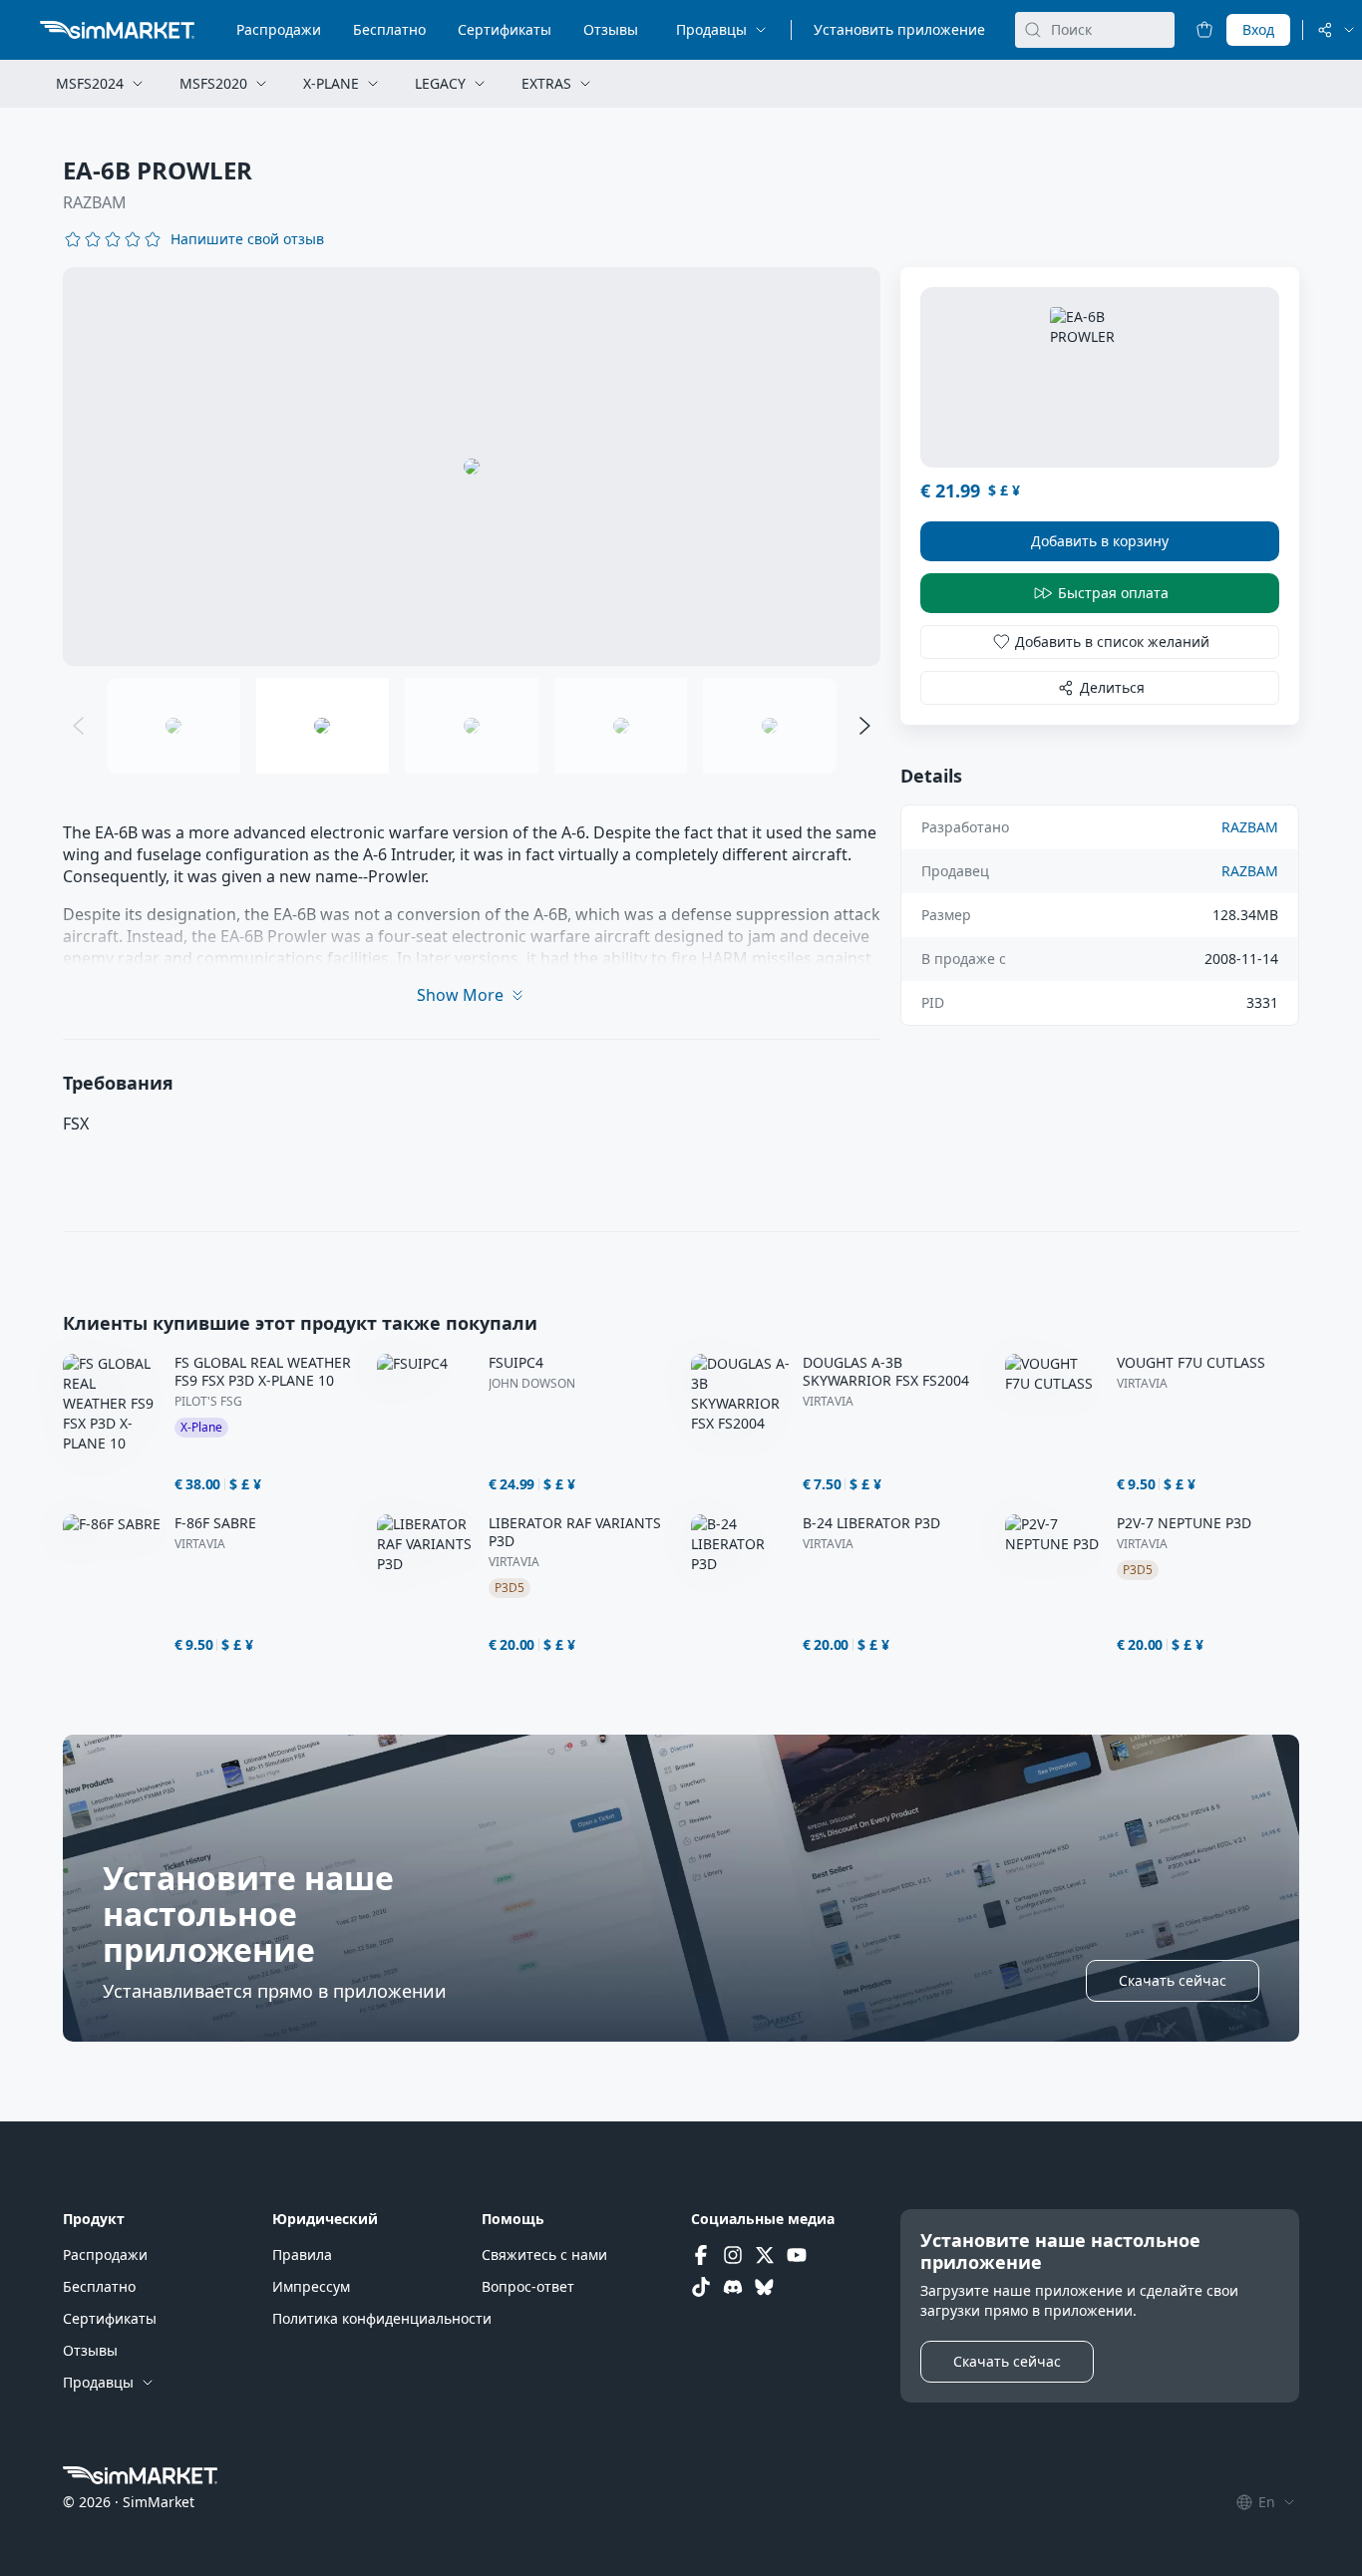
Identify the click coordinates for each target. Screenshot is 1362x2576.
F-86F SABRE (215, 1523)
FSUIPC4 (516, 1363)
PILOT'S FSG (208, 1402)
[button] (247, 239)
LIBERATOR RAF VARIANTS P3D (575, 1532)
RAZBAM (95, 202)
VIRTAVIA (828, 1402)
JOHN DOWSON (532, 1384)
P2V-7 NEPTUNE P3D (1184, 1523)
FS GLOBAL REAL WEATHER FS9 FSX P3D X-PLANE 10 (263, 1372)
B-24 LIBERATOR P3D (871, 1523)
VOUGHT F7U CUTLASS (1191, 1363)
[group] (472, 467)
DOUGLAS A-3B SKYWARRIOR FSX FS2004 (886, 1372)
